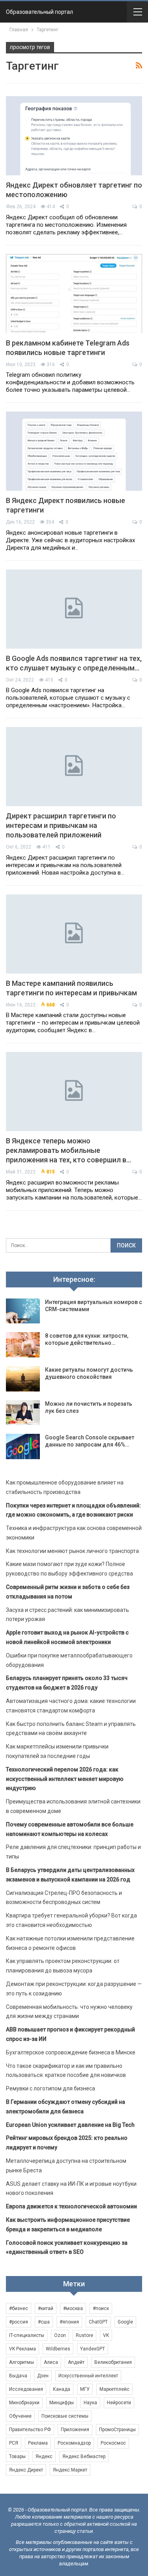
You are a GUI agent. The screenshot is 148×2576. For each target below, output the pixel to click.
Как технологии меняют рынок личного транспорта (72, 1551)
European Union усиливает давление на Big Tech (70, 2125)
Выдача (18, 2376)
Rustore (84, 2335)
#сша (44, 2322)
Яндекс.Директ (26, 2470)
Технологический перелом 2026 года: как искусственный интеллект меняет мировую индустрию (65, 1779)
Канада (62, 2389)
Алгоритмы (22, 2362)
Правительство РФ (30, 2430)
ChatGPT (98, 2322)
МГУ (85, 2389)
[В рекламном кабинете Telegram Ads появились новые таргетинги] (74, 294)
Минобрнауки (24, 2403)
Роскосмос (113, 2443)
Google (125, 2322)
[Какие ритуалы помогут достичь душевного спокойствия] (23, 1379)
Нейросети (119, 2403)
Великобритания (113, 2362)
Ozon (60, 2335)
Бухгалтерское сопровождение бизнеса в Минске (71, 2052)
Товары (17, 2456)
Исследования (26, 2389)
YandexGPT (93, 2349)
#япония (69, 2322)
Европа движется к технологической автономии (71, 2206)
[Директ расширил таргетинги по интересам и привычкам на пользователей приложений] (74, 767)
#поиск (101, 2308)
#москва (73, 2308)
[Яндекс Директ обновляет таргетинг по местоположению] (74, 136)
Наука (90, 2403)
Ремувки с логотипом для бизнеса (51, 2088)
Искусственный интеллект (88, 2376)
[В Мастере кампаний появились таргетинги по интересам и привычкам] (74, 934)
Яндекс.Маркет (70, 2470)
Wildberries (58, 2349)
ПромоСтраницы (117, 2430)
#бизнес (19, 2308)
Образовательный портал (39, 12)
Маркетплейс (114, 2389)
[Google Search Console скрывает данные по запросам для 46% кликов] (23, 1447)
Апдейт (76, 2362)
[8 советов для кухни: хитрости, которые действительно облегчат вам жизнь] (23, 1345)
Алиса (51, 2362)
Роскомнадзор (74, 2443)
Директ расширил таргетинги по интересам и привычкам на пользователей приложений (61, 825)
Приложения (75, 2430)
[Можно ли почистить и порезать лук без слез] (23, 1413)
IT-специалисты (27, 2335)
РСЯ (14, 2443)
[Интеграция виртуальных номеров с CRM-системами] (23, 1311)
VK (106, 2335)
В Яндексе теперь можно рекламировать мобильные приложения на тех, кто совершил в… (68, 1150)
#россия (19, 2322)
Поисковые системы (65, 2416)
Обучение (20, 2416)
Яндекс (44, 2456)
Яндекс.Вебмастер (84, 2456)
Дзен (43, 2376)
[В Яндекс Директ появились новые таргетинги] (74, 451)
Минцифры (62, 2403)
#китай (46, 2308)
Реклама (38, 2443)
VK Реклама (22, 2349)
